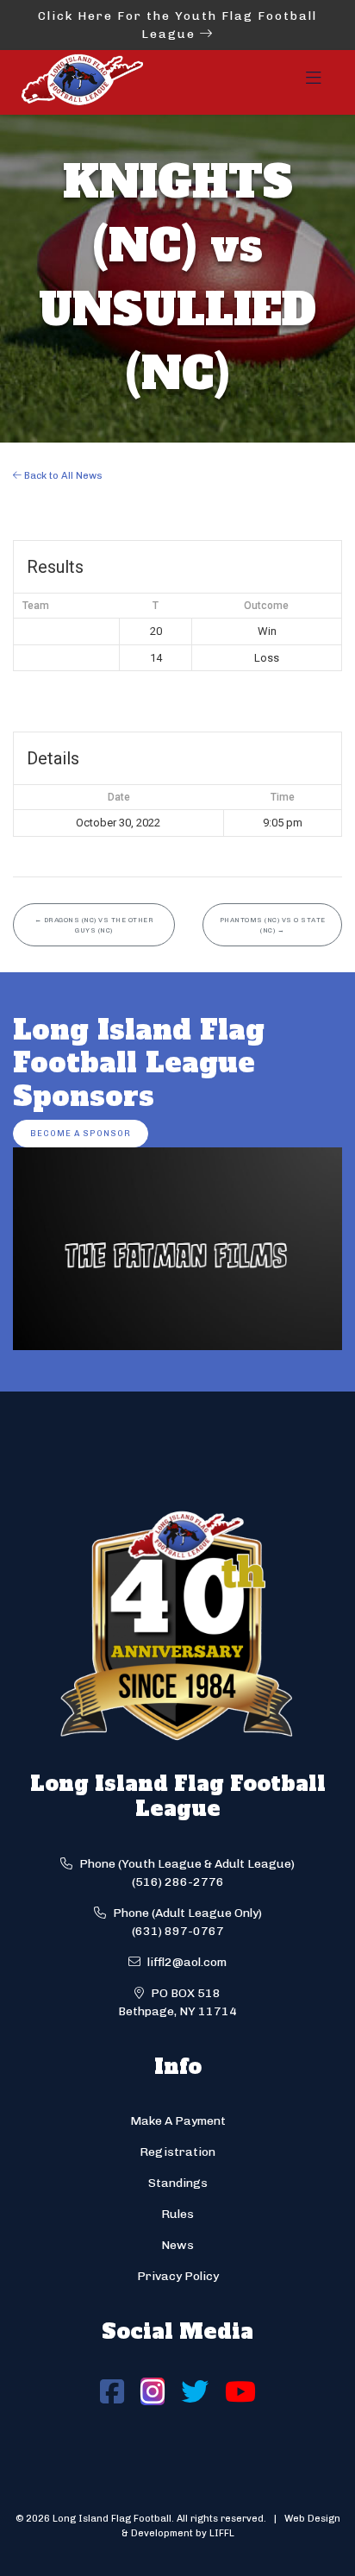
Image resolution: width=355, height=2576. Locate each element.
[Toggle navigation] (314, 83)
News (177, 2245)
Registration (177, 2152)
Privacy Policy (178, 2276)
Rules (177, 2214)
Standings (178, 2183)
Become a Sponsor (81, 1133)
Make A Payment (178, 2121)
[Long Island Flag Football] (82, 82)
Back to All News (62, 475)
